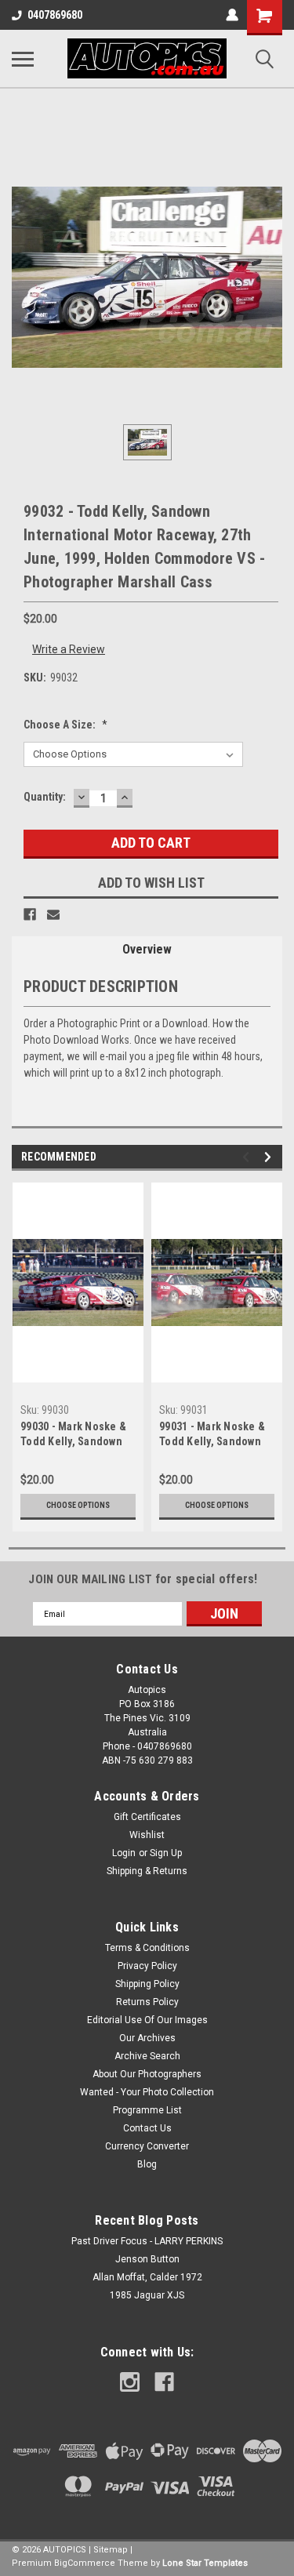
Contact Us (147, 2128)
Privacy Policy (147, 1966)
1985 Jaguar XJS (147, 2295)
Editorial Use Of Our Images (147, 2020)
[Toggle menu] (23, 59)
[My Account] (232, 15)
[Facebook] (30, 914)
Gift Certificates (147, 1817)
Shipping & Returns (147, 1871)
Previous (248, 1157)
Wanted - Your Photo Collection (147, 2092)
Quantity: (45, 797)
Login (124, 1853)
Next (270, 1157)
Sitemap (111, 2550)
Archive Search (147, 2056)
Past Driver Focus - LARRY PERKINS (147, 2241)
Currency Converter (147, 2146)
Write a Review (69, 649)
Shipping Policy (147, 1984)
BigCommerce (85, 2563)
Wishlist (147, 1835)
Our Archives (147, 2038)
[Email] (53, 914)
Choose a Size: (65, 725)
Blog (147, 2164)
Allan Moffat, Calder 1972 (147, 2277)
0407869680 (55, 15)
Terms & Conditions (147, 1948)
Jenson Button (147, 2259)
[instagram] (130, 2382)
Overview (147, 949)
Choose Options (78, 1505)
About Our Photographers (147, 2074)
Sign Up (166, 1853)
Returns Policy (147, 2002)
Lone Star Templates (205, 2563)
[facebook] (164, 2382)
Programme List (147, 2110)
